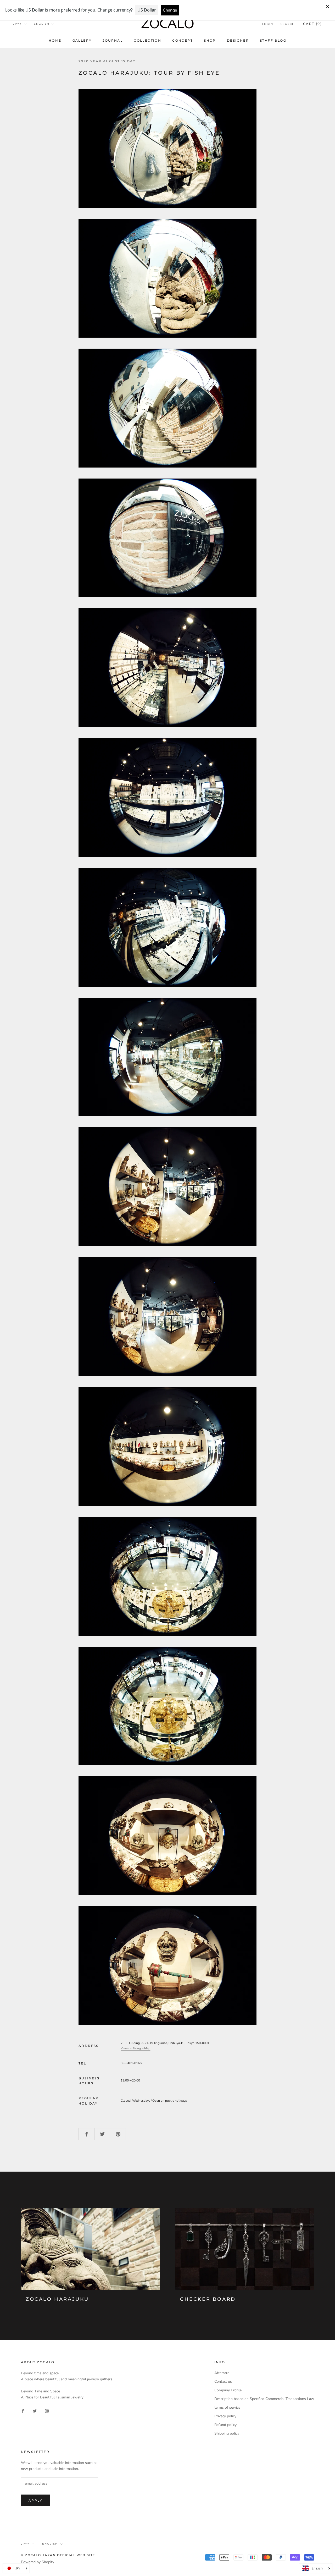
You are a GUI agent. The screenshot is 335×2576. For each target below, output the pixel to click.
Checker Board (208, 2299)
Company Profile (228, 2390)
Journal (113, 40)
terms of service (227, 2407)
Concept (183, 40)
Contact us (223, 2382)
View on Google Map (135, 2048)
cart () (312, 24)
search (288, 24)
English (42, 24)
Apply (35, 2500)
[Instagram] (47, 2411)
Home (55, 40)
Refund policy (225, 2425)
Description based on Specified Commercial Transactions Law (264, 2399)
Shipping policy (227, 2433)
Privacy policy (225, 2416)
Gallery (82, 40)
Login (268, 24)
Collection (147, 40)
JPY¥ (17, 24)
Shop (210, 40)
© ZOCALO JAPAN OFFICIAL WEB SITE (58, 2555)
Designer (238, 40)
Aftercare (222, 2373)
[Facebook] (23, 2411)
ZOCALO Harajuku (57, 2299)
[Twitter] (35, 2411)
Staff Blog (273, 40)
